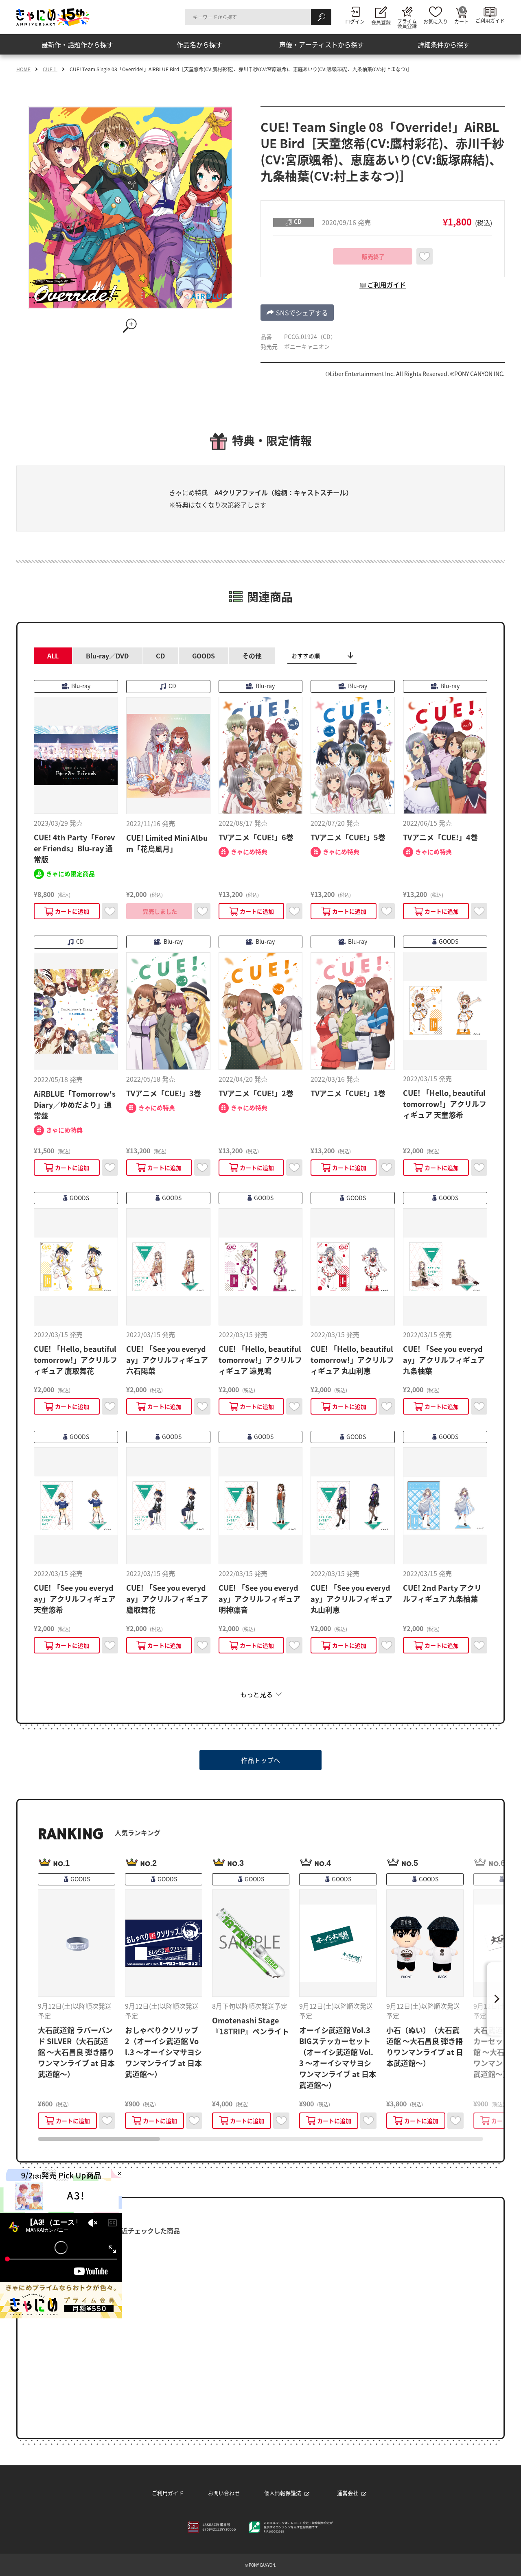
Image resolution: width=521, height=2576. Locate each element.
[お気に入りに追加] (425, 256)
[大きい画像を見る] (130, 326)
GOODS (204, 656)
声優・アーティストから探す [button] (322, 44)
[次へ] (495, 1999)
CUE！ (50, 69)
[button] (297, 313)
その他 (252, 656)
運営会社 (348, 2493)
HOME (23, 69)
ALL (53, 656)
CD (160, 656)
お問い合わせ (224, 2493)
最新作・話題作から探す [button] (77, 44)
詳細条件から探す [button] (444, 44)
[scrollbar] (260, 2139)
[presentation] (99, 2139)
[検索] (321, 17)
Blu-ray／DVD (107, 656)
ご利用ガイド (168, 2493)
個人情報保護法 (283, 2493)
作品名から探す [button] (199, 44)
